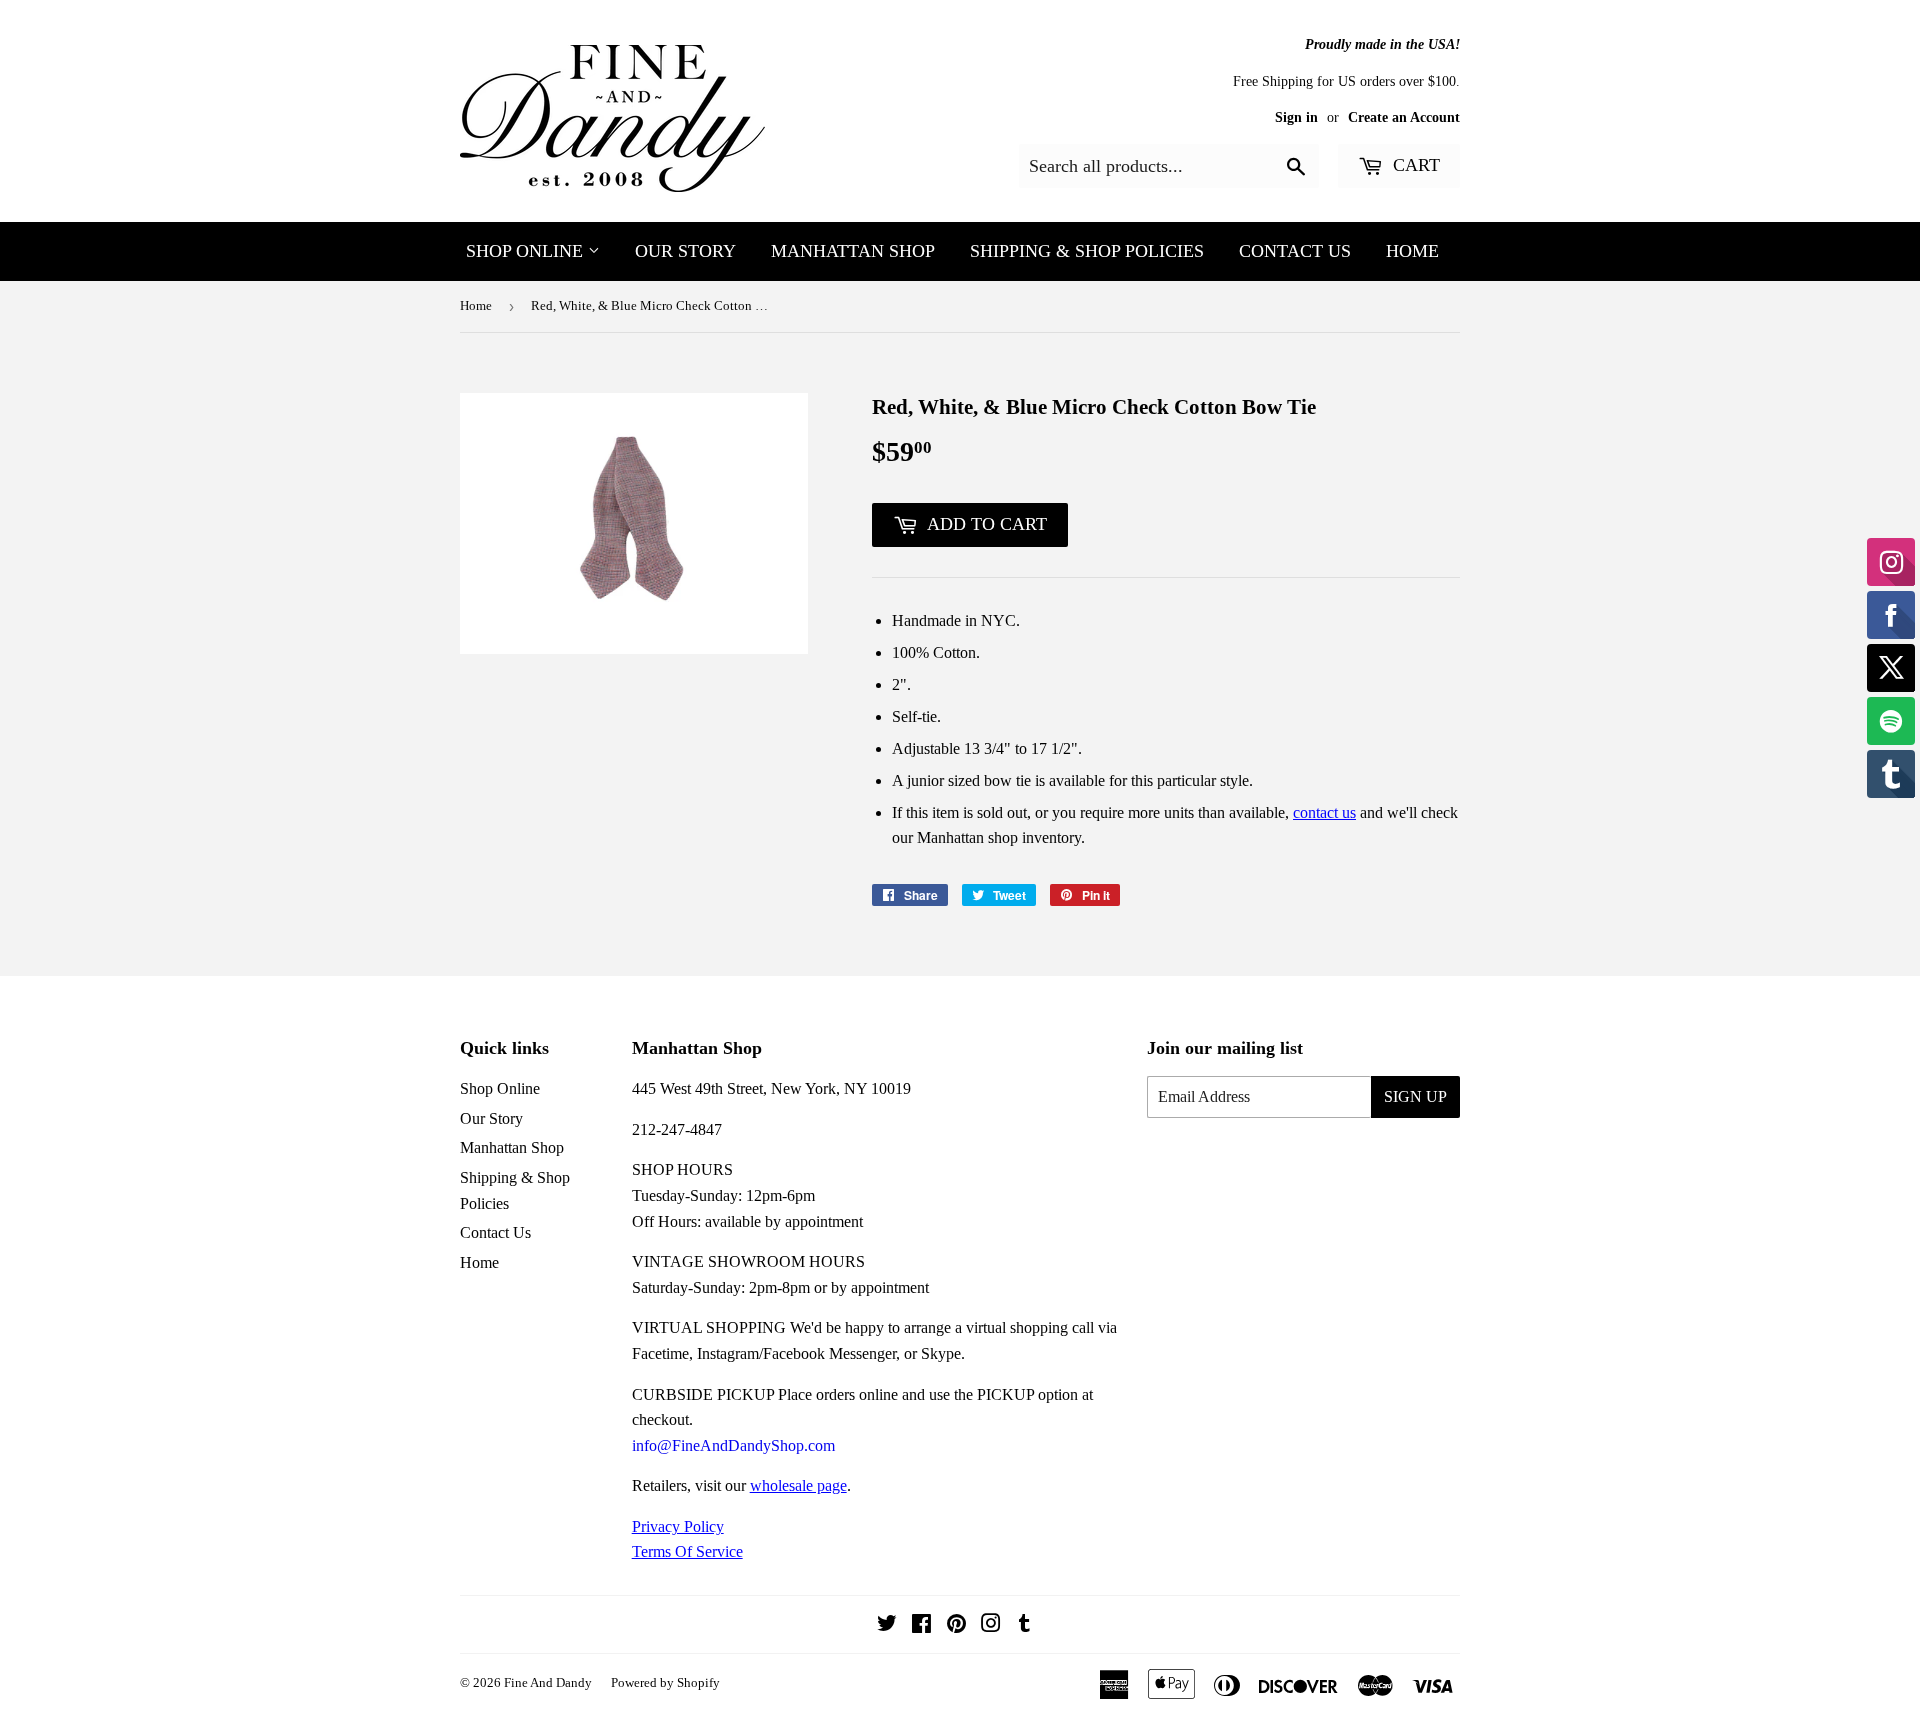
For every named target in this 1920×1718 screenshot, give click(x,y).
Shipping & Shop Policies (1087, 251)
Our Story (685, 251)
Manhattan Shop (853, 251)
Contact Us (1295, 251)
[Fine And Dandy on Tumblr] (1024, 1625)
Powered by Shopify (665, 1682)
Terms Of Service (687, 1551)
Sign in (1296, 117)
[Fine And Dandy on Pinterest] (956, 1625)
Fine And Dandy (548, 1682)
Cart (1414, 165)
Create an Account (1404, 117)
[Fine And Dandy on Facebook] (921, 1625)
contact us (1324, 812)
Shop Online (527, 251)
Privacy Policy (678, 1526)
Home (1412, 251)
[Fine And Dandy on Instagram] (991, 1625)
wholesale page (798, 1485)
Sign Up (1415, 1096)
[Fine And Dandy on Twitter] (887, 1625)
